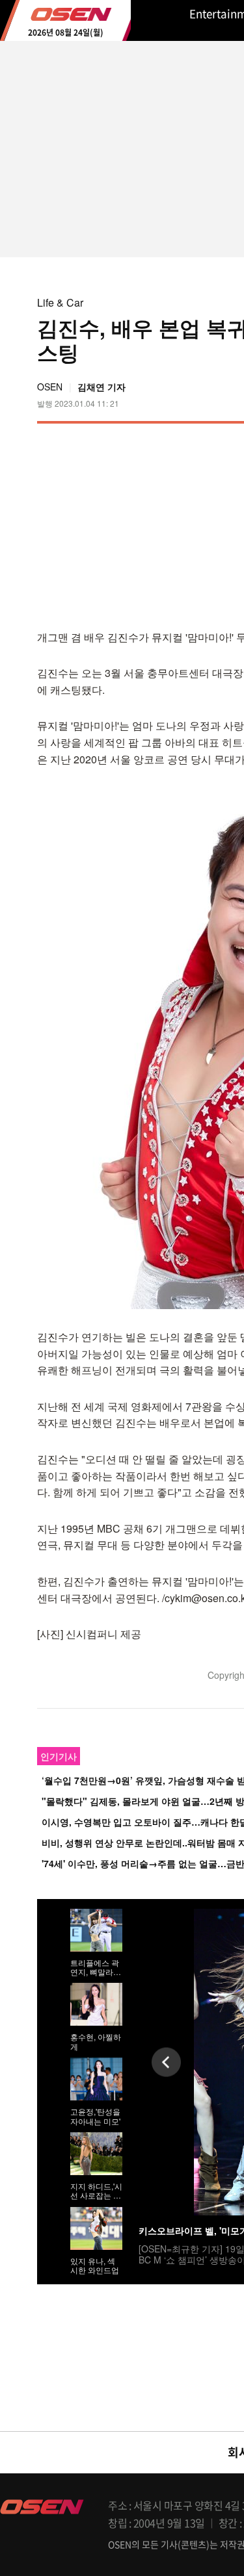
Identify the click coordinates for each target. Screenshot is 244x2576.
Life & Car (60, 302)
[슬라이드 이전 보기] (166, 2062)
